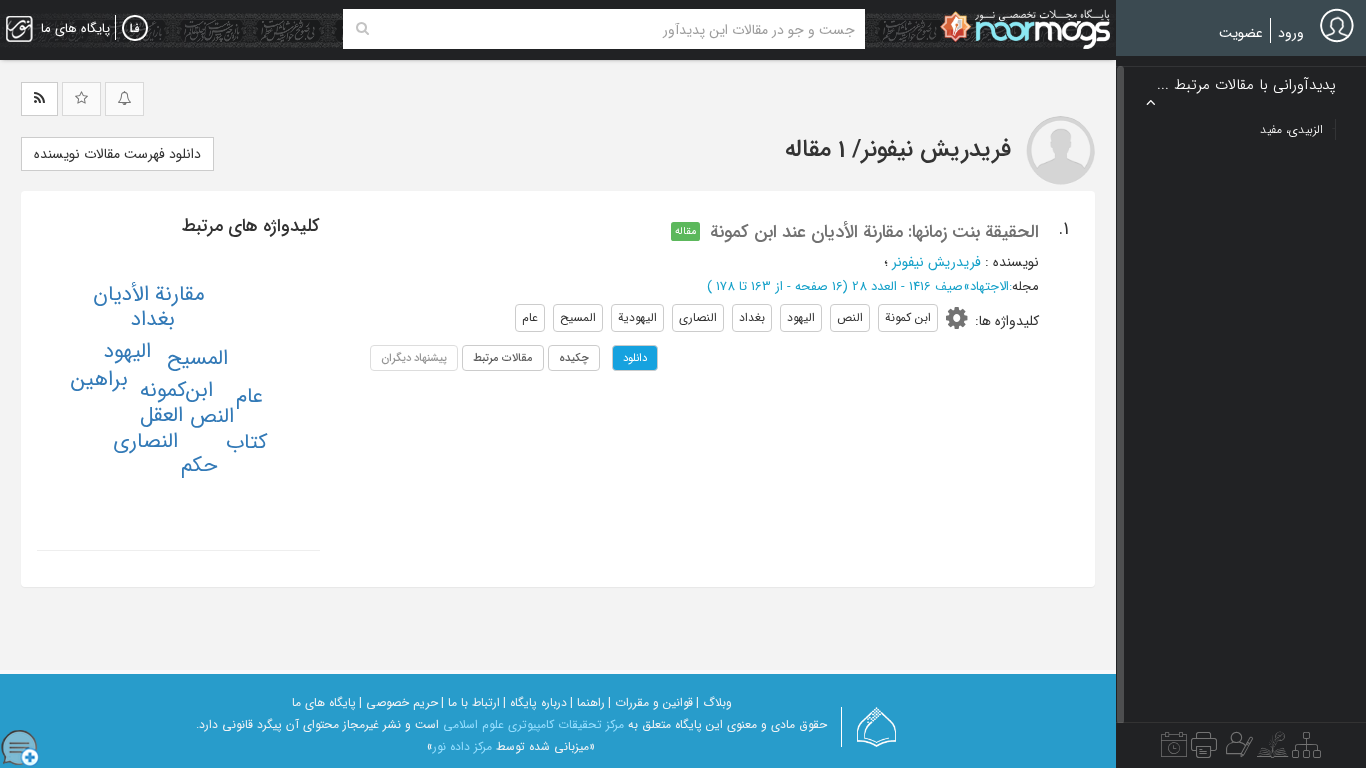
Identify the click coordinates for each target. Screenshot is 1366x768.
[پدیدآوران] (1237, 750)
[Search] (362, 29)
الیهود (127, 351)
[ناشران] (1204, 750)
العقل (161, 415)
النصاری (145, 441)
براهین (99, 379)
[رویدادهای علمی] (1174, 750)
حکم (199, 465)
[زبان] (135, 29)
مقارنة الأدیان (149, 294)
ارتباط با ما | (470, 702)
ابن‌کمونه (176, 390)
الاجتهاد (989, 286)
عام (249, 396)
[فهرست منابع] (1306, 750)
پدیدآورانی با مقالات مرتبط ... (1246, 85)
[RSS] (39, 99)
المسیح (197, 358)
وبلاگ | (714, 702)
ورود (1291, 33)
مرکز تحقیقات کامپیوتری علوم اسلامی (533, 724)
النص (212, 416)
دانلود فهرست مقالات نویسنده (117, 154)
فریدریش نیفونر (936, 262)
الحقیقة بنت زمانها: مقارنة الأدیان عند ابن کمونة (874, 232)
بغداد (153, 319)
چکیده (574, 358)
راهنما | (587, 702)
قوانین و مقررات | (650, 702)
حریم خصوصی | (398, 702)
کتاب (246, 442)
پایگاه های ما (324, 702)
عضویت (1241, 33)
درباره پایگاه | (535, 702)
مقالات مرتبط (503, 358)
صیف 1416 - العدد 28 (907, 286)
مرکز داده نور (462, 746)
